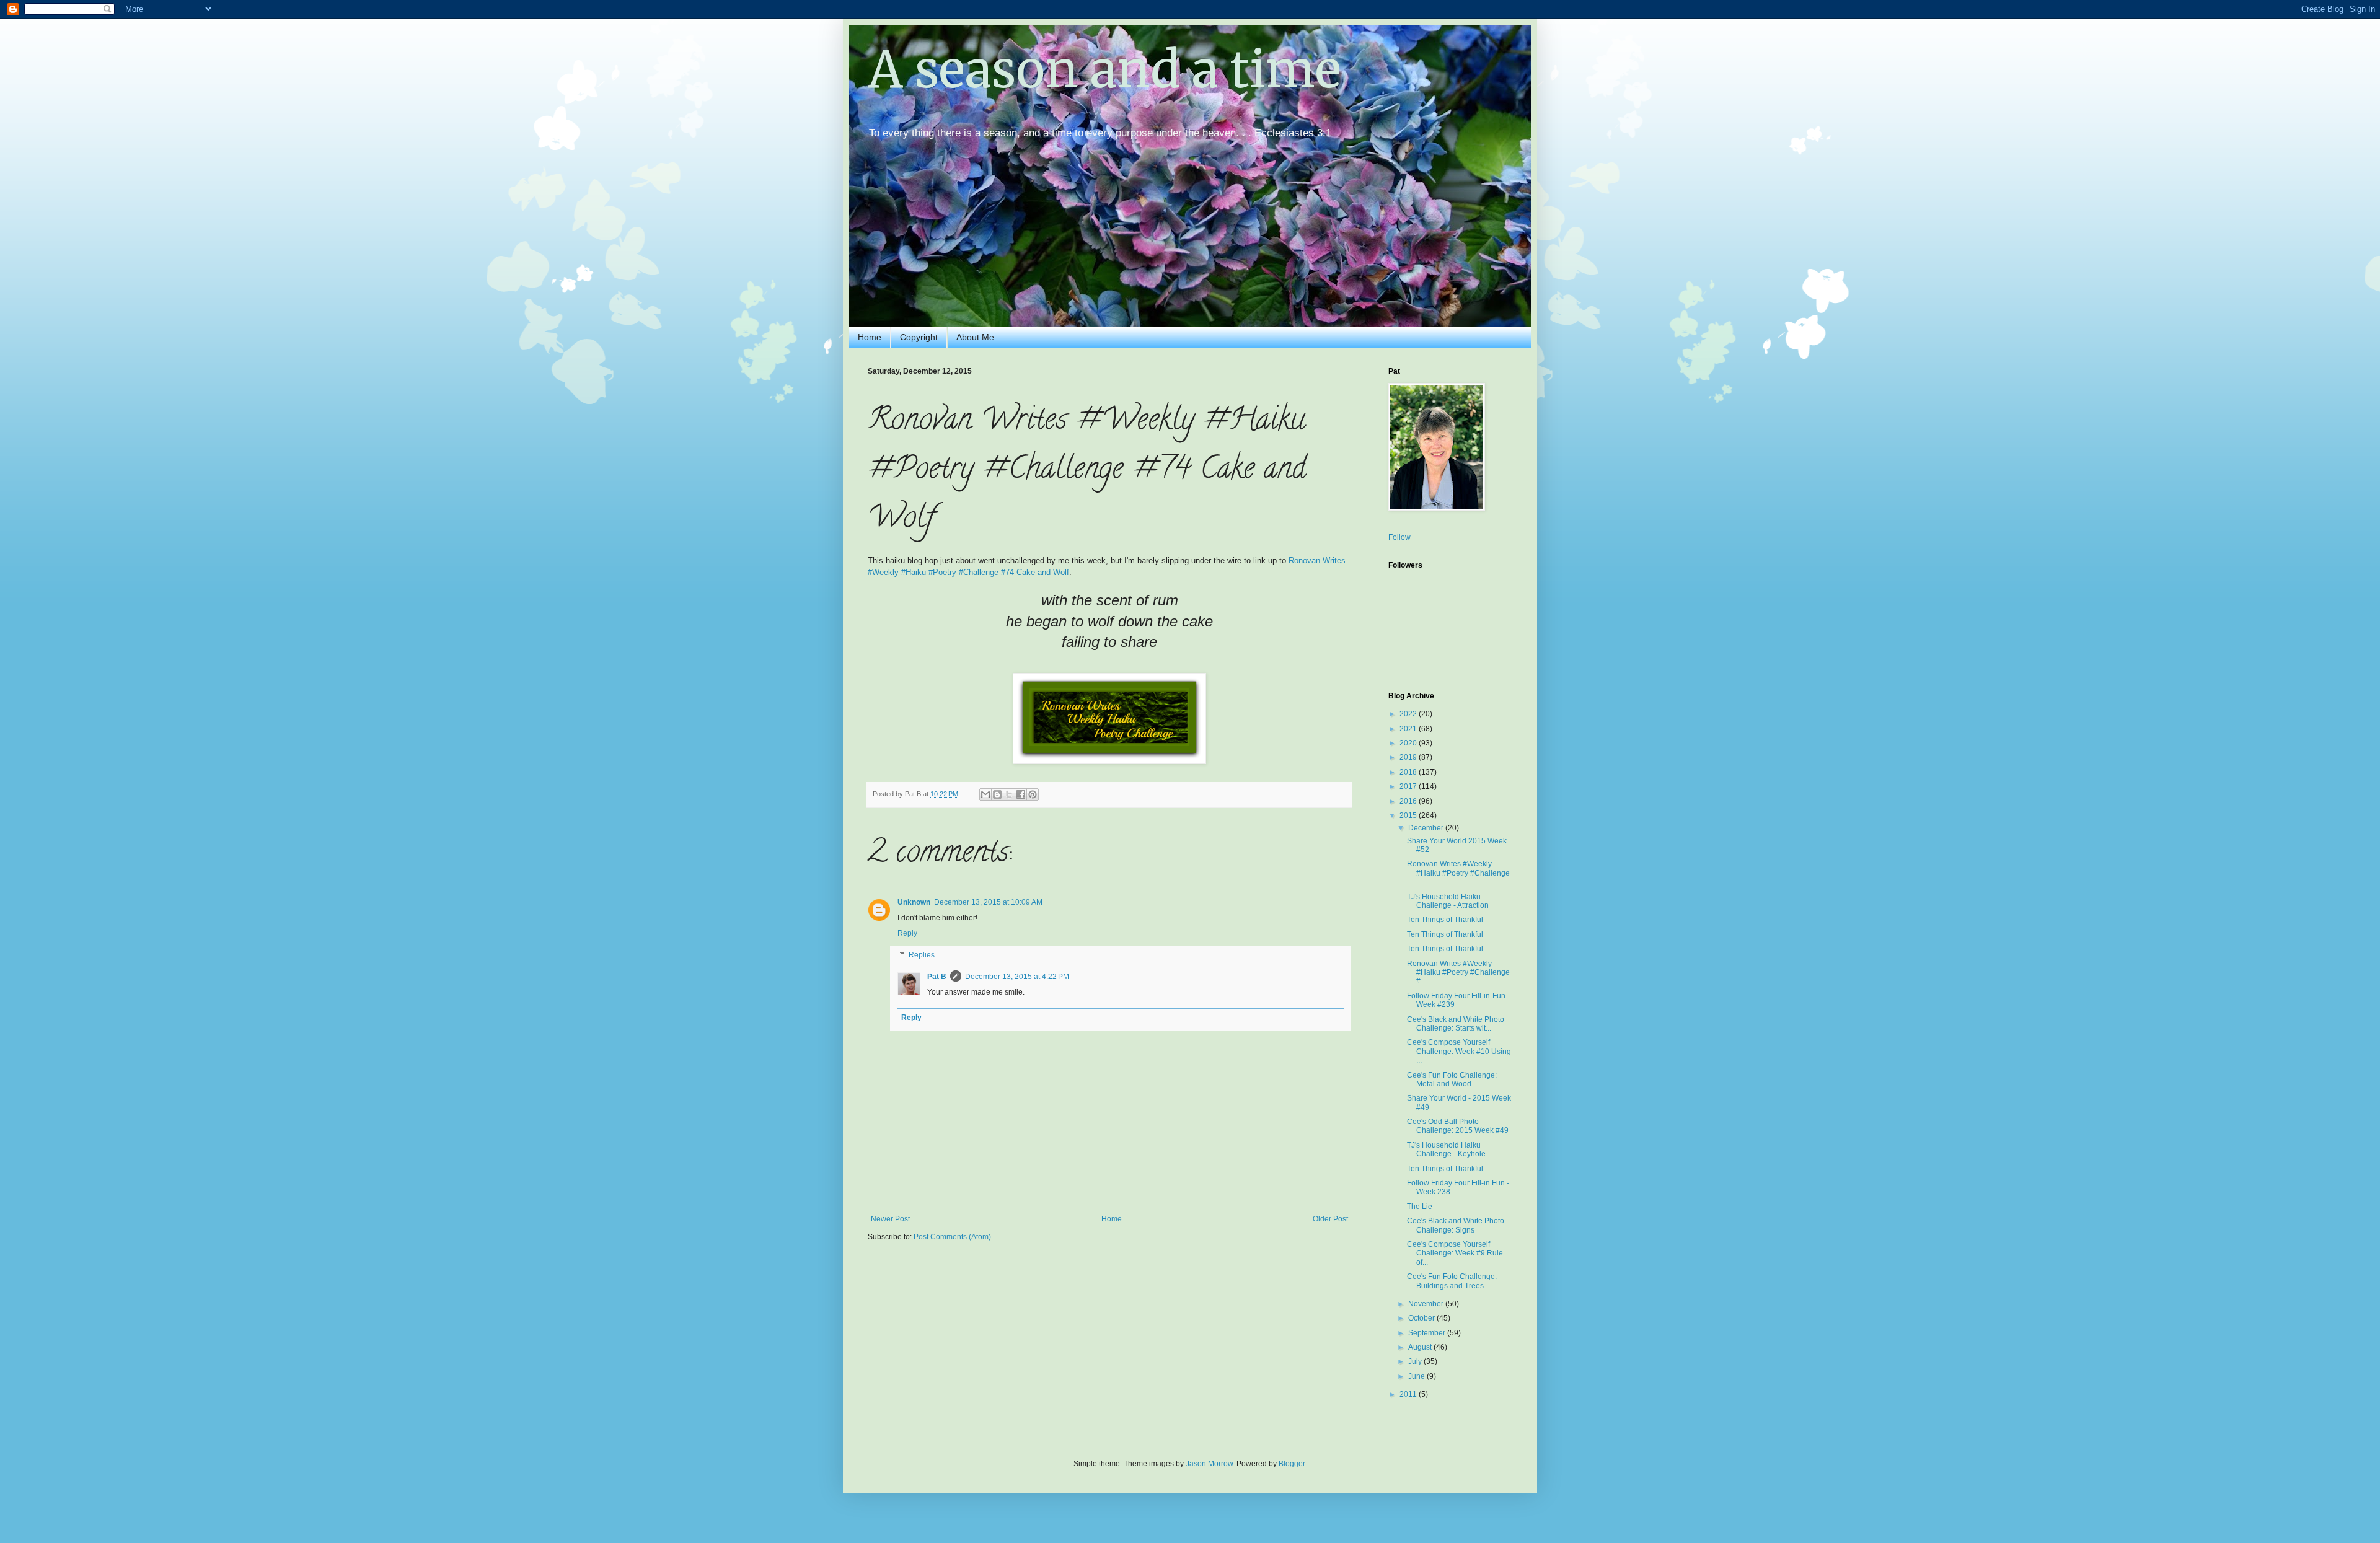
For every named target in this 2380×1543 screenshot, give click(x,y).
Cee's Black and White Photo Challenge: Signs (1456, 1225)
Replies (922, 956)
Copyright (919, 337)
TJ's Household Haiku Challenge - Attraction (1448, 901)
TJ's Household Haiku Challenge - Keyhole (1446, 1150)
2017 (1409, 786)
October (1422, 1318)
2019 (1409, 757)
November (1427, 1304)
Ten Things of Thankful (1445, 920)
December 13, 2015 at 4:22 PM (1017, 977)
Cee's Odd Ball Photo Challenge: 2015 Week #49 (1458, 1126)
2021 (1409, 729)
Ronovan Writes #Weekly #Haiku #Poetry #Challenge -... (1458, 873)
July (1416, 1361)
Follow (1399, 537)
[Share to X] (1009, 794)
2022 (1409, 714)
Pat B (937, 977)
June (1417, 1376)
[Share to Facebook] (1021, 794)
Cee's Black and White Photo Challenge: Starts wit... (1456, 1024)
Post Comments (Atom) (952, 1237)
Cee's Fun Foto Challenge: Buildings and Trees (1452, 1281)
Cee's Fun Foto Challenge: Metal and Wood (1452, 1079)
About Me (975, 337)
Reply (907, 933)
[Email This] (985, 794)
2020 (1409, 743)
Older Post (1330, 1219)
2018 (1409, 772)
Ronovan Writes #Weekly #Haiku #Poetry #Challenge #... (1458, 973)
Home (870, 337)
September (1428, 1333)
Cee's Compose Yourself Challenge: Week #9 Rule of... (1455, 1253)
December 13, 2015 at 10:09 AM (988, 902)
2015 (1409, 815)
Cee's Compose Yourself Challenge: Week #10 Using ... (1459, 1051)
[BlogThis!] (997, 794)
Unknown (914, 902)
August (1421, 1347)
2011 (1409, 1394)
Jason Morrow (1209, 1464)
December (1427, 828)
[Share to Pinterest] (1033, 794)
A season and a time (1104, 70)
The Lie (1420, 1207)
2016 (1409, 801)
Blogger (1292, 1464)
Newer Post (890, 1219)
